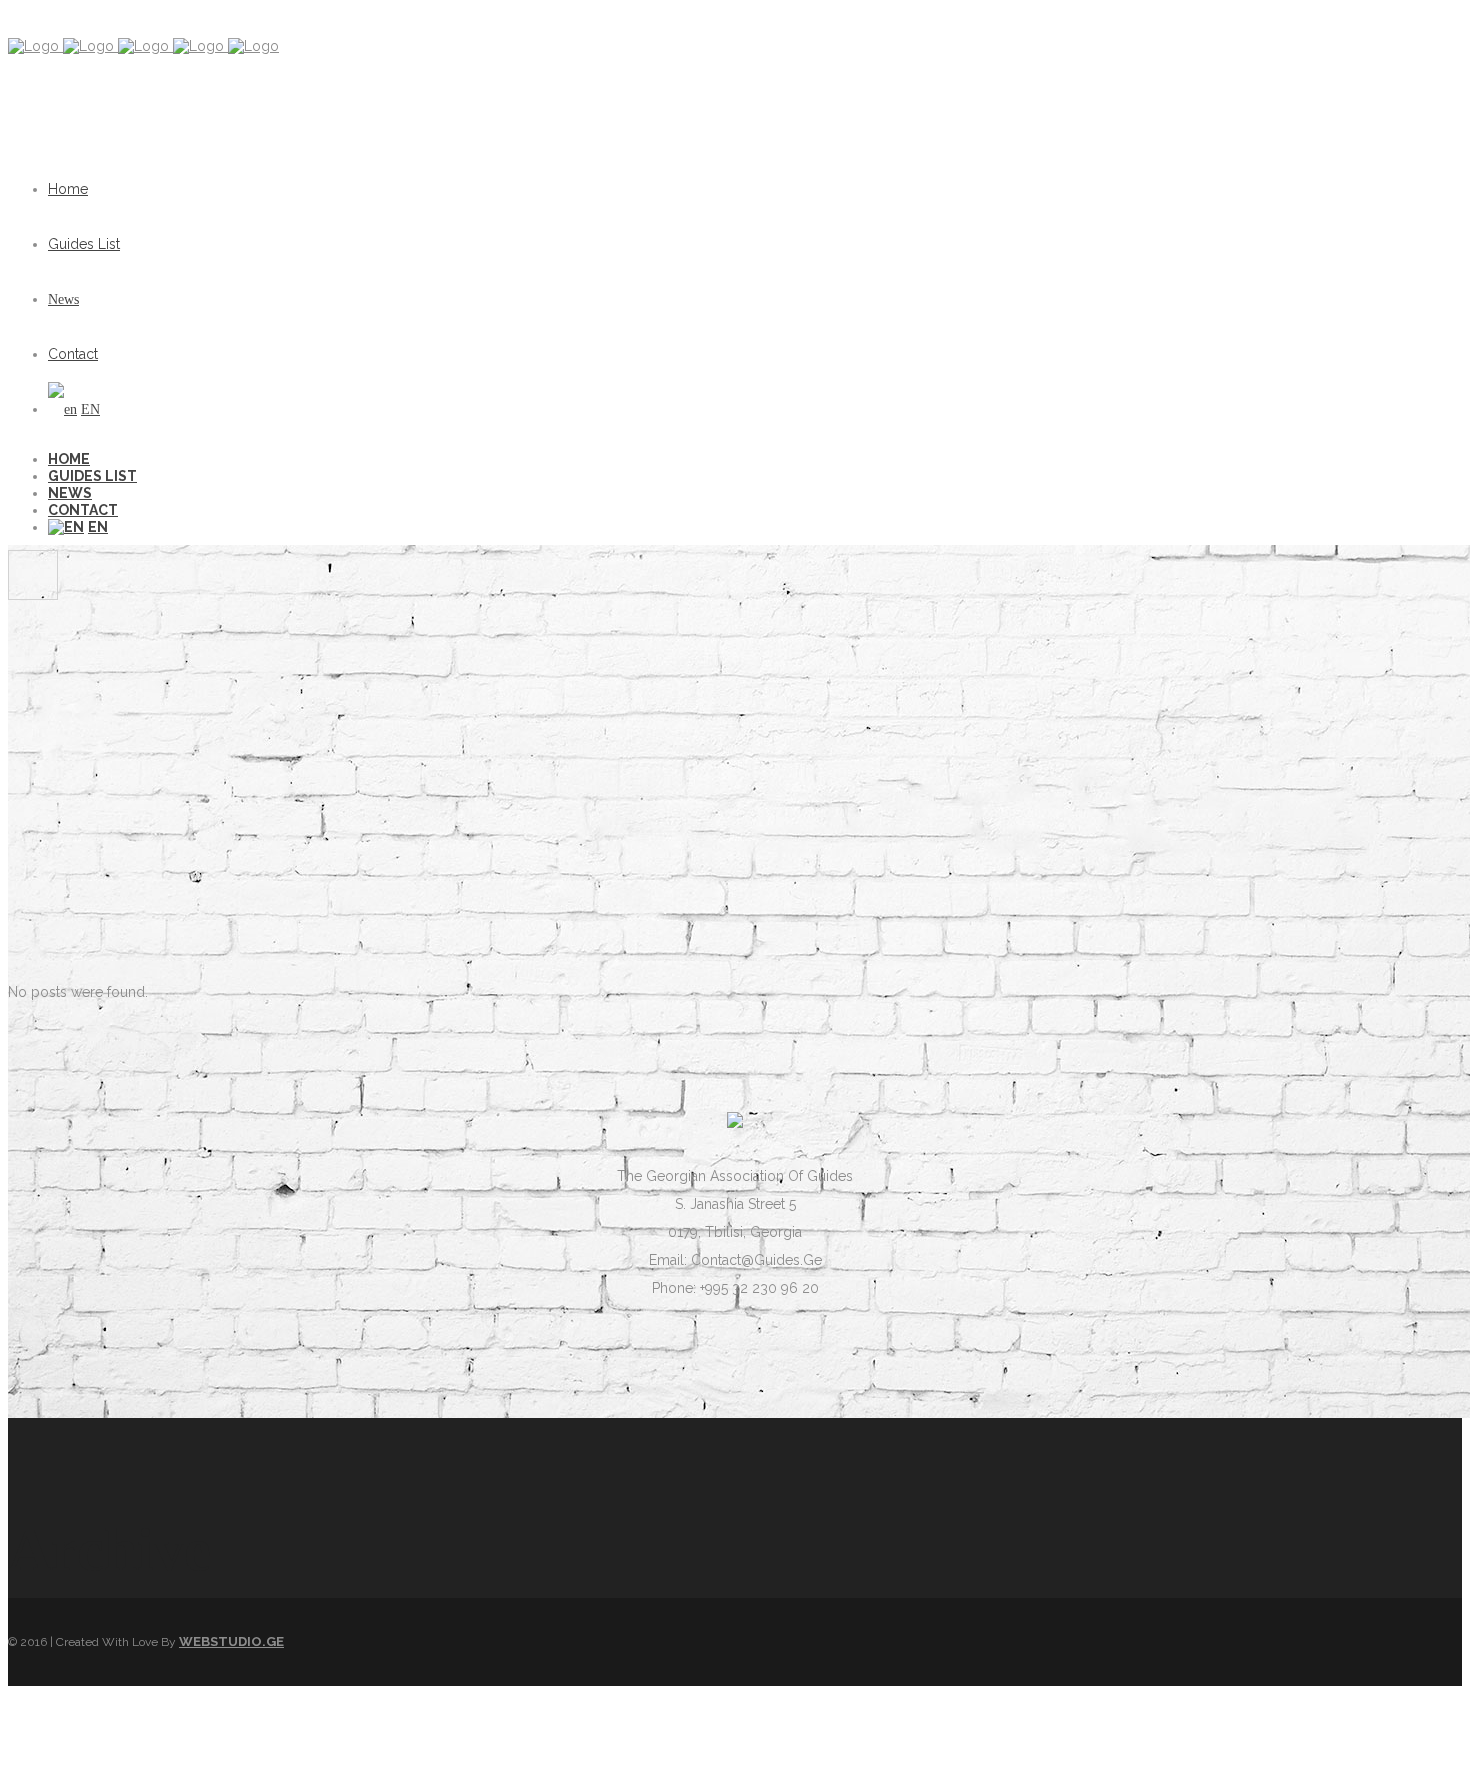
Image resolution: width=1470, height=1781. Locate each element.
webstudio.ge (231, 1641)
